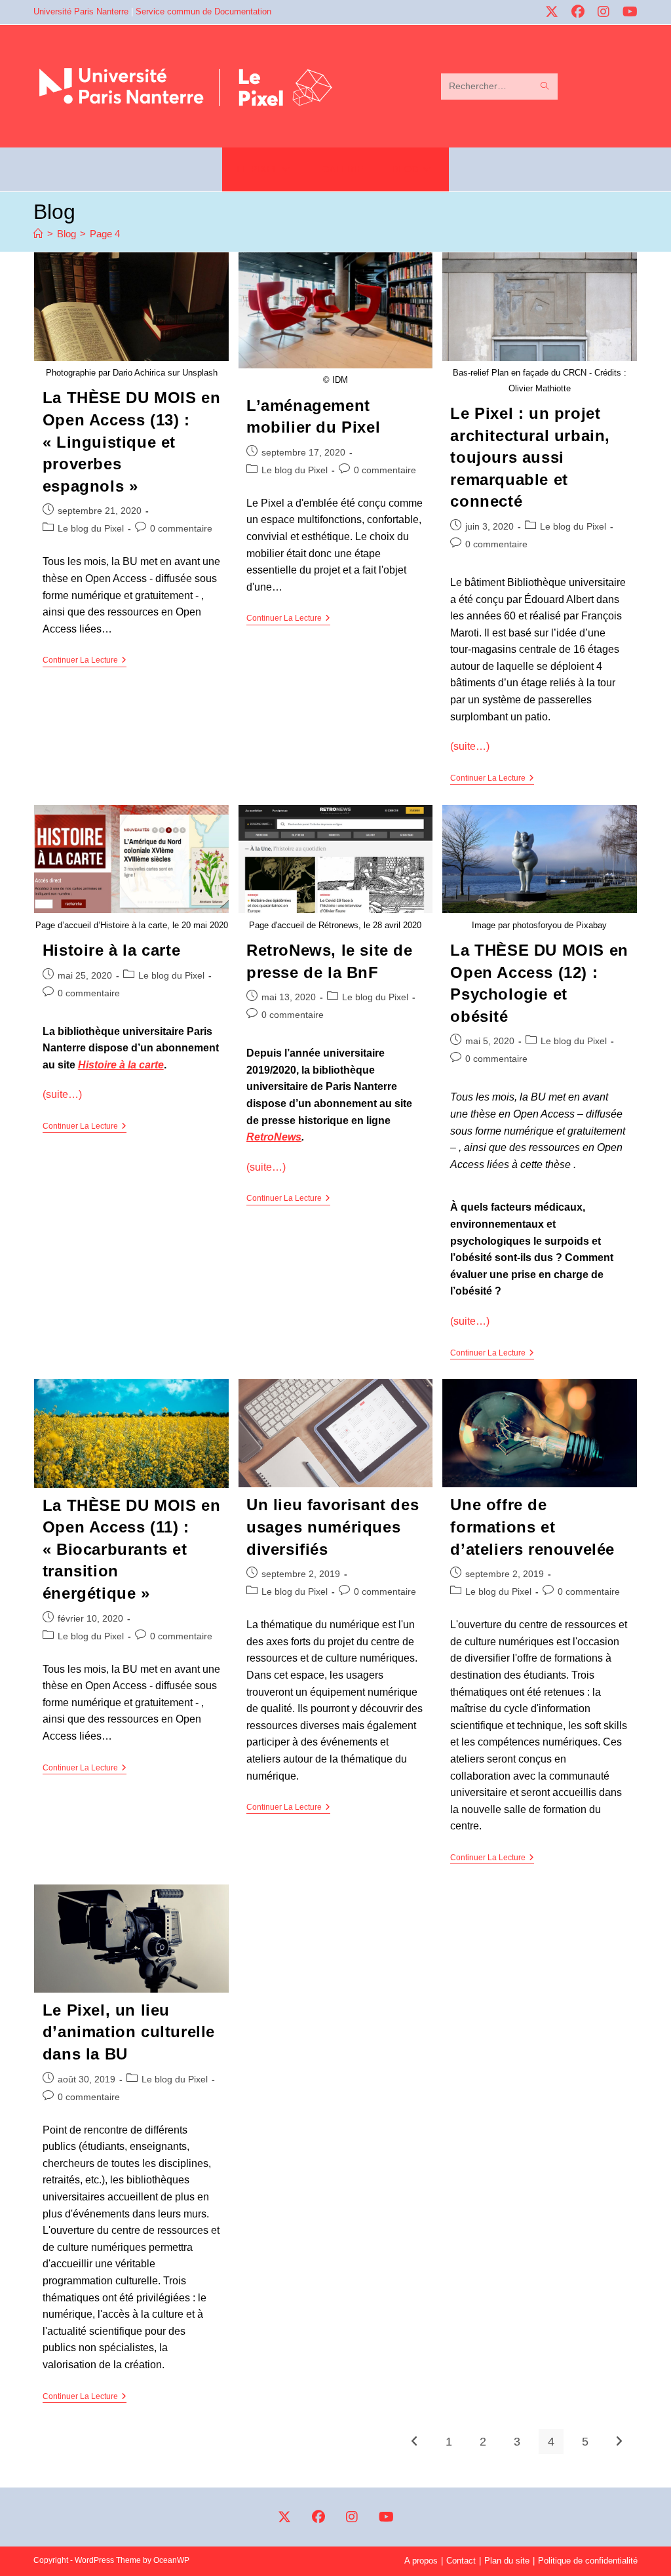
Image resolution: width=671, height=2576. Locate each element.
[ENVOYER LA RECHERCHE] (545, 87)
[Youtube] (386, 2517)
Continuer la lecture (85, 660)
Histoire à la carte (111, 950)
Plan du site (507, 2561)
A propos (421, 2561)
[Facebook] (318, 2517)
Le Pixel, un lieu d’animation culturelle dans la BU (129, 2032)
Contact (461, 2561)
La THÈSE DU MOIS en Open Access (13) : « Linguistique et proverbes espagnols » (131, 441)
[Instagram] (352, 2517)
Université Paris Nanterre (81, 11)
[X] (284, 2517)
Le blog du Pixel (91, 528)
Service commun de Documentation (203, 11)
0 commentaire (181, 528)
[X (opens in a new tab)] (547, 12)
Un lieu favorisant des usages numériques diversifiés (333, 1527)
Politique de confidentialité (588, 2561)
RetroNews (274, 1137)
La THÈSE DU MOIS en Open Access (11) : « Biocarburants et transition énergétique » (131, 1549)
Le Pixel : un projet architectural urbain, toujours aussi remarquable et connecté (530, 457)
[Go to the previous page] (415, 2442)
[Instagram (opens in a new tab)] (599, 12)
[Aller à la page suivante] (619, 2442)
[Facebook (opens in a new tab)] (573, 12)
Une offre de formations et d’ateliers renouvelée (532, 1527)
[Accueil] (38, 234)
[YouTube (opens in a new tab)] (624, 12)
